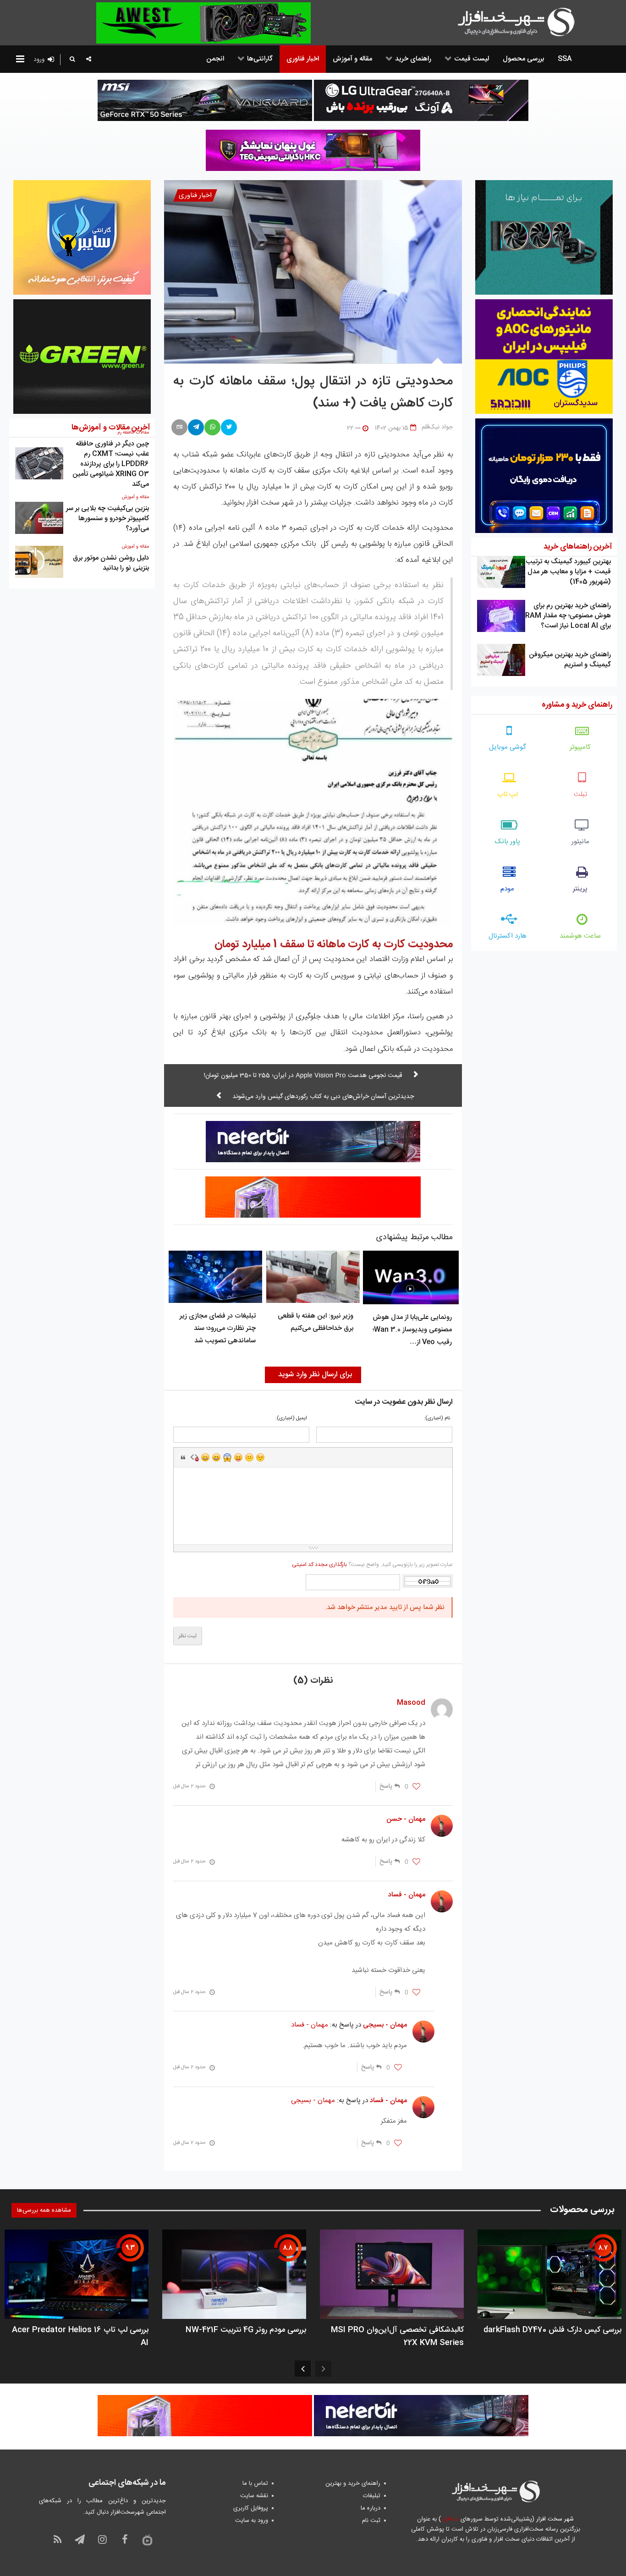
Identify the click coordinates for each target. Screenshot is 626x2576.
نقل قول (183, 1457)
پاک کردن (194, 1457)
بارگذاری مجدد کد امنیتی (319, 1565)
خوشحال (216, 1457)
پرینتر (580, 889)
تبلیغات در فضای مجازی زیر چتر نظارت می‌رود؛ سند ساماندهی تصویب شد (218, 1328)
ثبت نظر (188, 1636)
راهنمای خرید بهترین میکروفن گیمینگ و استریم (570, 660)
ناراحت (249, 1457)
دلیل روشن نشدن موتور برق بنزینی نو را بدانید (111, 563)
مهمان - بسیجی (313, 2101)
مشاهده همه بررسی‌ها (44, 2210)
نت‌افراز (450, 2519)
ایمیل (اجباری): (291, 1419)
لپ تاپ (508, 794)
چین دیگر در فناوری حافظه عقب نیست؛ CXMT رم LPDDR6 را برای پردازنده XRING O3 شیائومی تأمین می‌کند (111, 464)
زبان (238, 1457)
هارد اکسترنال (508, 936)
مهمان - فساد (310, 2025)
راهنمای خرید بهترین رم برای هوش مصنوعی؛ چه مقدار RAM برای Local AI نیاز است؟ (568, 616)
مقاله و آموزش (135, 497)
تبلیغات (372, 2496)
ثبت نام (371, 2521)
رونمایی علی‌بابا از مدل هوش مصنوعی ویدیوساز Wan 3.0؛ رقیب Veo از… (412, 1330)
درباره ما (371, 2508)
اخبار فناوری (195, 195)
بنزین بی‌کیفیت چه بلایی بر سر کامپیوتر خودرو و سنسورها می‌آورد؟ (107, 519)
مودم (507, 889)
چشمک (260, 1457)
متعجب (227, 1457)
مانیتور (580, 842)
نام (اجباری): (437, 1419)
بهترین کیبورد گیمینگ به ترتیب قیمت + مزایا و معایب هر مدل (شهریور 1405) (568, 572)
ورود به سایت (252, 2521)
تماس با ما (255, 2483)
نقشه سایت (254, 2496)
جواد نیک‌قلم (437, 427)
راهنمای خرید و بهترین (353, 2483)
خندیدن (205, 1457)
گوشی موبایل (508, 747)
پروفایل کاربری (251, 2508)
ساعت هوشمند (580, 936)
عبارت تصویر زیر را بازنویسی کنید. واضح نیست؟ (372, 1565)
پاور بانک (508, 842)
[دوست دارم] (416, 1787)
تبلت (580, 794)
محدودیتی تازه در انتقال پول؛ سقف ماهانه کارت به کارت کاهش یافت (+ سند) (313, 393)
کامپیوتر (580, 747)
